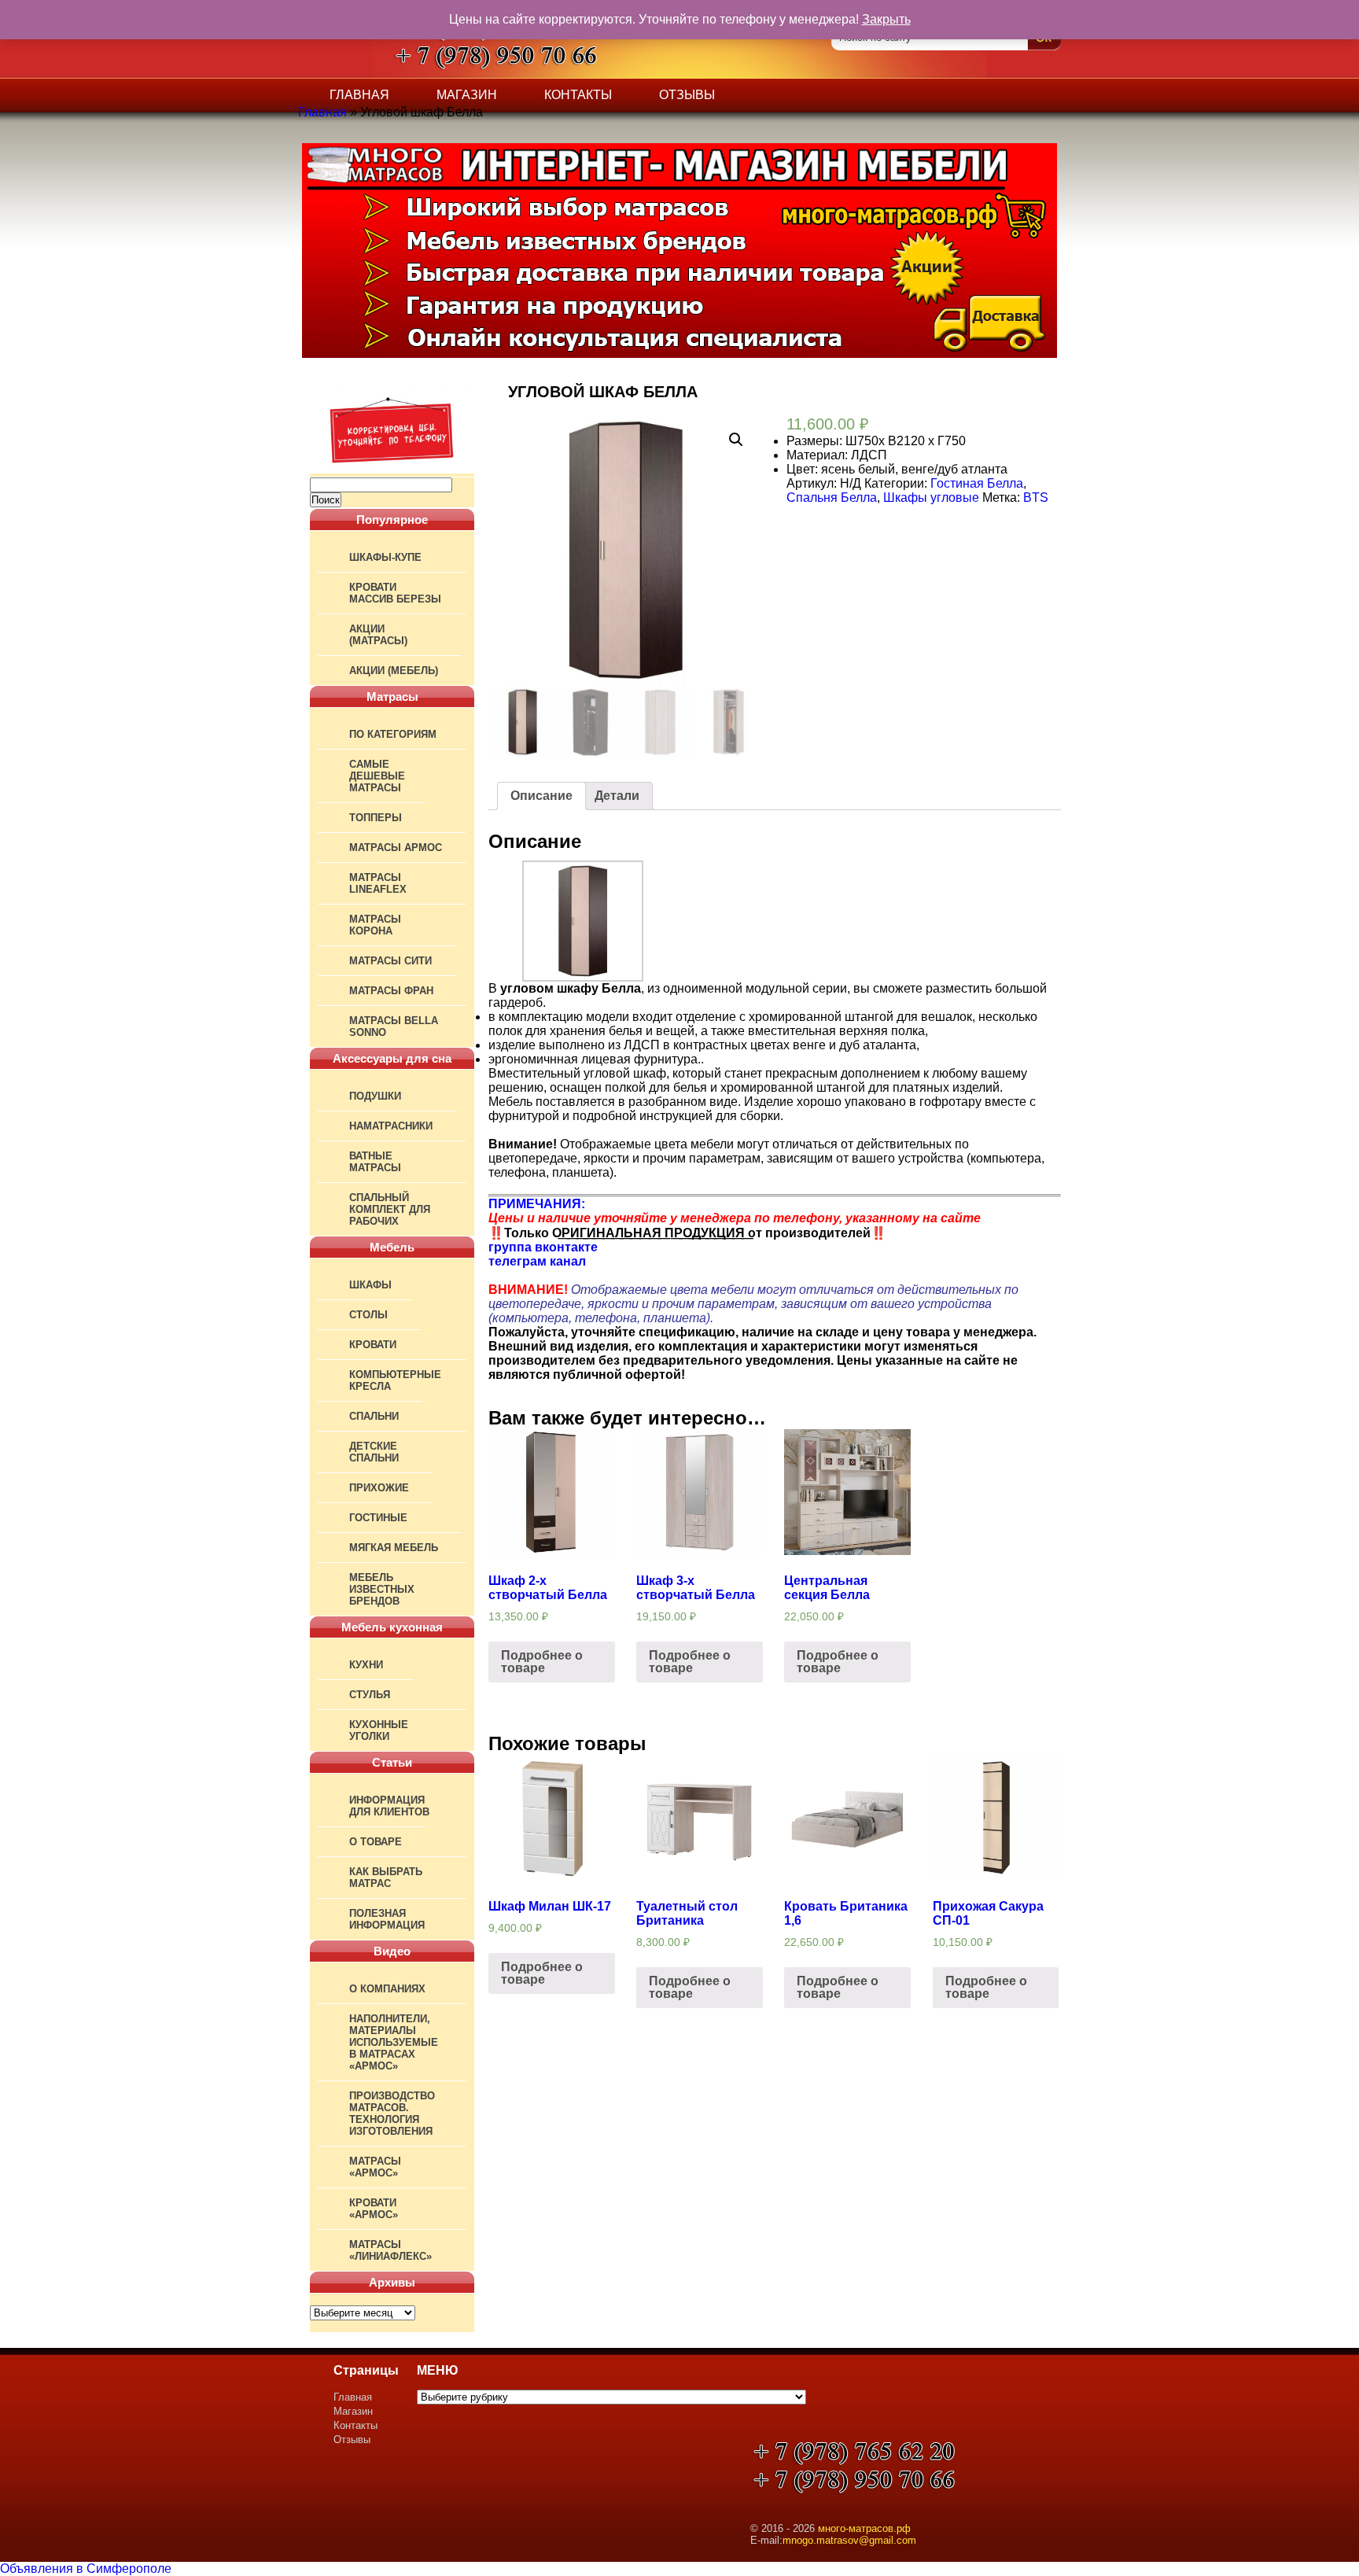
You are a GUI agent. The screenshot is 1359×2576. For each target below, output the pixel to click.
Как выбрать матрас (386, 1878)
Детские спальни (374, 1452)
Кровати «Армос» (374, 2209)
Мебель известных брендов (382, 1589)
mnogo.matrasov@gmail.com (849, 2540)
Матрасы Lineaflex (378, 883)
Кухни (366, 1665)
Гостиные (378, 1518)
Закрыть (886, 19)
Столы (368, 1315)
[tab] (541, 796)
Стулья (370, 1695)
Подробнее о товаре (542, 1662)
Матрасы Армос (396, 848)
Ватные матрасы (375, 1162)
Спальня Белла (832, 498)
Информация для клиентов (389, 1806)
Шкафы (370, 1285)
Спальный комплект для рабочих (390, 1209)
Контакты (578, 95)
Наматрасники (391, 1126)
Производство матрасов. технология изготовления (392, 2113)
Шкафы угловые (931, 498)
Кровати (373, 1345)
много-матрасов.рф (864, 2528)
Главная (359, 95)
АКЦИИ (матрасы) (378, 635)
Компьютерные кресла (395, 1380)
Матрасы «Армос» (375, 2167)
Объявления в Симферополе (86, 2569)
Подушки (375, 1096)
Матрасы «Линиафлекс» (390, 2250)
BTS (1036, 498)
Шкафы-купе (385, 557)
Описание (541, 796)
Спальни (374, 1416)
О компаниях (387, 1989)
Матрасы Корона (375, 925)
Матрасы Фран (391, 991)
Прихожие (379, 1488)
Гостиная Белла (977, 483)
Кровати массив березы (395, 593)
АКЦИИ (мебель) (394, 671)
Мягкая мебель (394, 1548)
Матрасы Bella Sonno (394, 1026)
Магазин (467, 95)
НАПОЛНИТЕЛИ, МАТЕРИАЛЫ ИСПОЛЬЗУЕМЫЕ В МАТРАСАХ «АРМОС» (394, 2042)
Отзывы (687, 95)
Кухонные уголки (379, 1730)
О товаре (376, 1842)
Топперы (376, 818)
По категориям (393, 734)
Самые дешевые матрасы (377, 776)
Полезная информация (387, 1919)
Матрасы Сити (390, 961)
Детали (617, 796)
